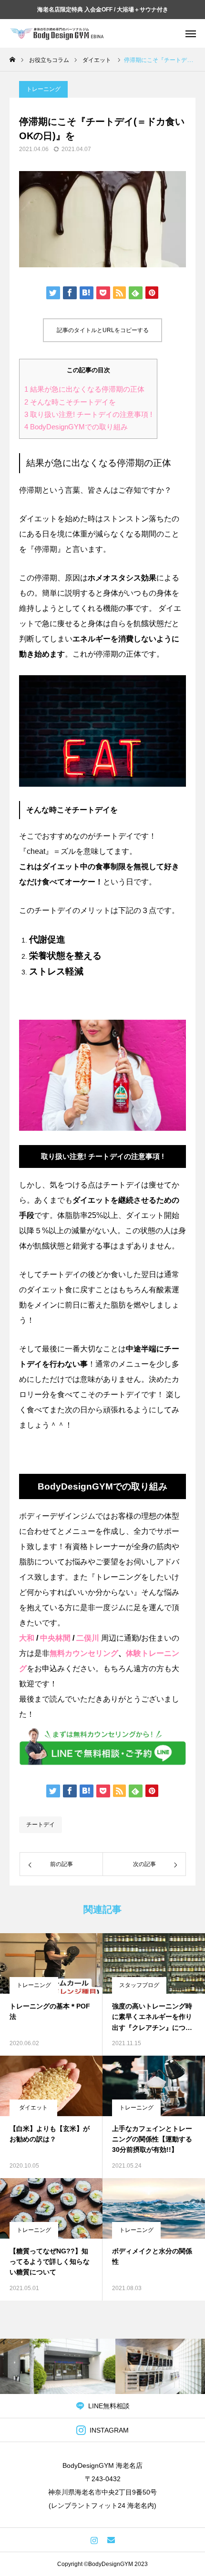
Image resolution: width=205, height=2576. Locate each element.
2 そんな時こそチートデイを (70, 402)
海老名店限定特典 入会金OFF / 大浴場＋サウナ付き (103, 10)
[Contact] (111, 2540)
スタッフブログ (139, 1985)
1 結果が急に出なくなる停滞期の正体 (84, 389)
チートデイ (41, 1825)
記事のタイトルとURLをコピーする (103, 330)
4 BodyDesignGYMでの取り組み (76, 427)
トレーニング (43, 89)
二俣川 (88, 1638)
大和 (27, 1638)
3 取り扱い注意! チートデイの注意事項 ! (88, 415)
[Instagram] (94, 2540)
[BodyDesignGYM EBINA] (57, 33)
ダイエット (33, 2108)
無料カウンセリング (84, 1653)
